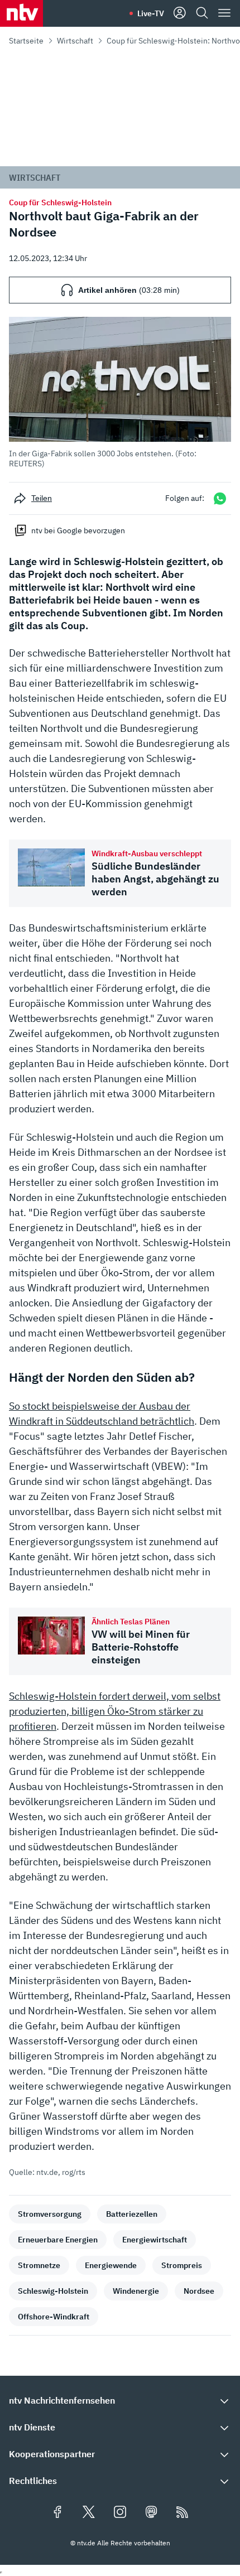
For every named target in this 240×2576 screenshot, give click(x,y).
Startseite (26, 41)
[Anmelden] (180, 13)
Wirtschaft (75, 41)
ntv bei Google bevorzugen (78, 530)
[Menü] (224, 13)
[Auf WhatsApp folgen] (220, 498)
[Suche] (202, 13)
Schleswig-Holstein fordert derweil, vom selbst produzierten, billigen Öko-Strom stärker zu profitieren (115, 1711)
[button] (120, 393)
